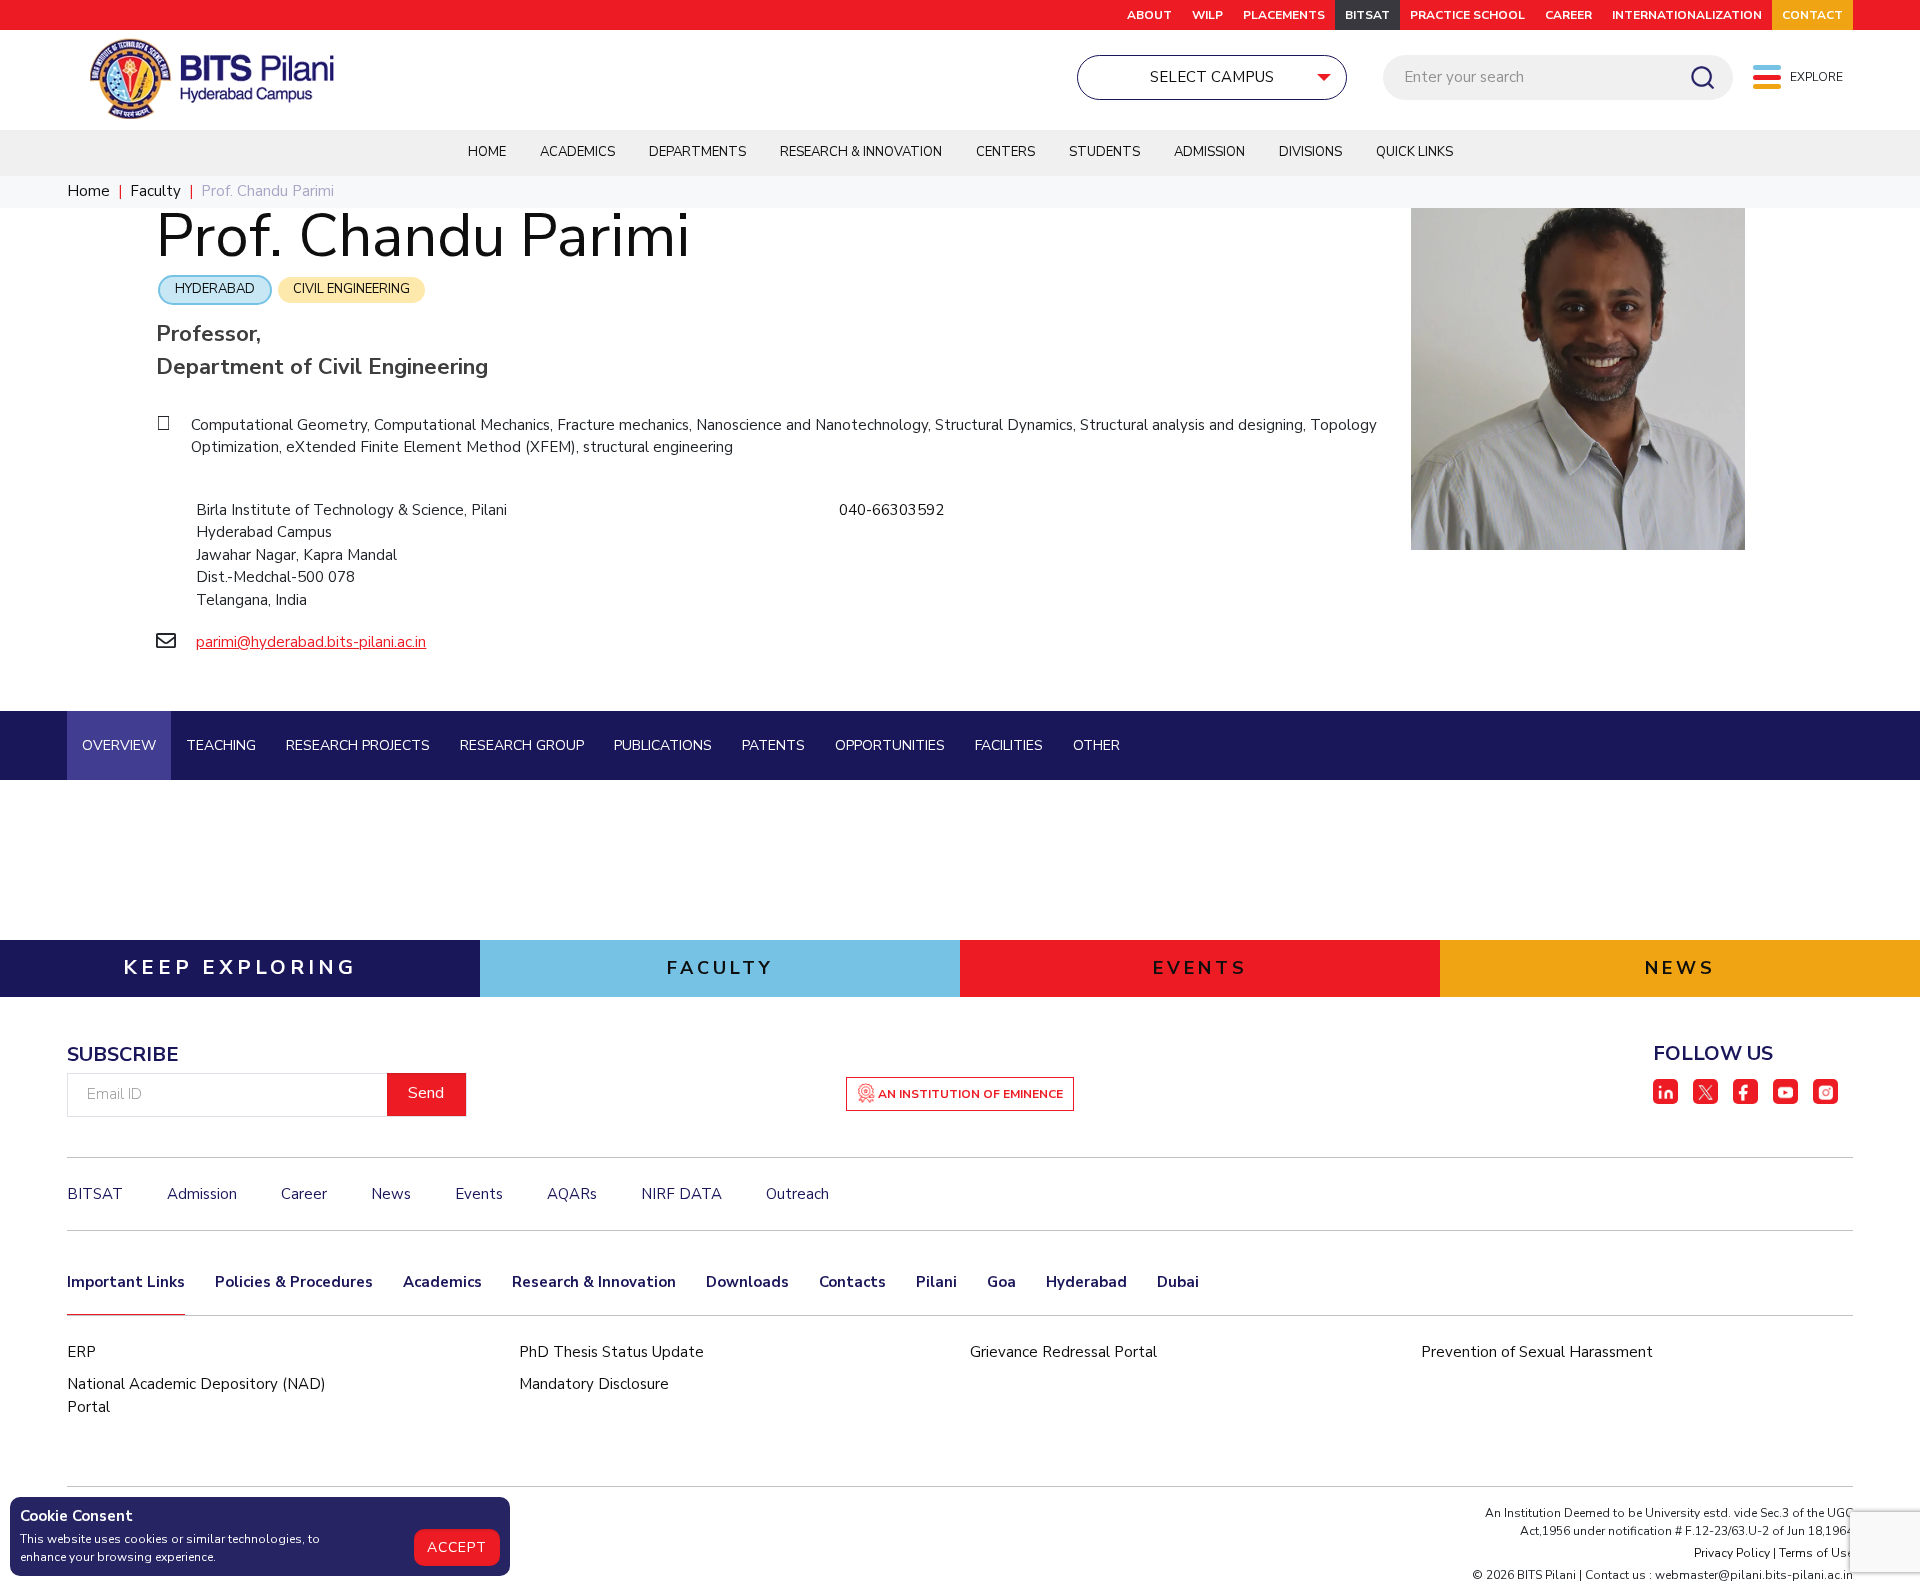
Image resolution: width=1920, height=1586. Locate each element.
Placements (1284, 15)
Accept (457, 1547)
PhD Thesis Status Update (611, 1352)
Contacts (852, 1282)
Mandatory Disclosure (594, 1384)
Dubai (1178, 1282)
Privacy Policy (1732, 1553)
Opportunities (890, 745)
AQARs (572, 1194)
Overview (119, 745)
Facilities (1009, 745)
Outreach (797, 1194)
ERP (81, 1352)
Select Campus (1212, 77)
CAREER (1568, 15)
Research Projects (358, 745)
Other (1096, 745)
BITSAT (1367, 15)
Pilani (936, 1282)
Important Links (126, 1282)
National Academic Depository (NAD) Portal (196, 1395)
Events (479, 1194)
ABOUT (1149, 15)
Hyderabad (215, 289)
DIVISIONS (1310, 152)
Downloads (747, 1282)
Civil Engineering (351, 289)
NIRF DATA (681, 1194)
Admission (1209, 152)
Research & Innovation (861, 152)
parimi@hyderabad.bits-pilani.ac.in (311, 642)
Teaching (221, 745)
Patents (773, 745)
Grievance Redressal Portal (1063, 1352)
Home (487, 152)
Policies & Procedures (294, 1282)
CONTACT (1812, 15)
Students (1104, 152)
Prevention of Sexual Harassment (1537, 1352)
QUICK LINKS (1414, 152)
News (391, 1194)
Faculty (155, 191)
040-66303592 (891, 510)
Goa (1001, 1282)
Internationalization (1687, 15)
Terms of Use (1816, 1553)
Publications (663, 745)
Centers (1005, 152)
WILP (1207, 15)
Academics (577, 152)
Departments (697, 152)
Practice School (1467, 15)
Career (304, 1194)
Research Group (522, 745)
